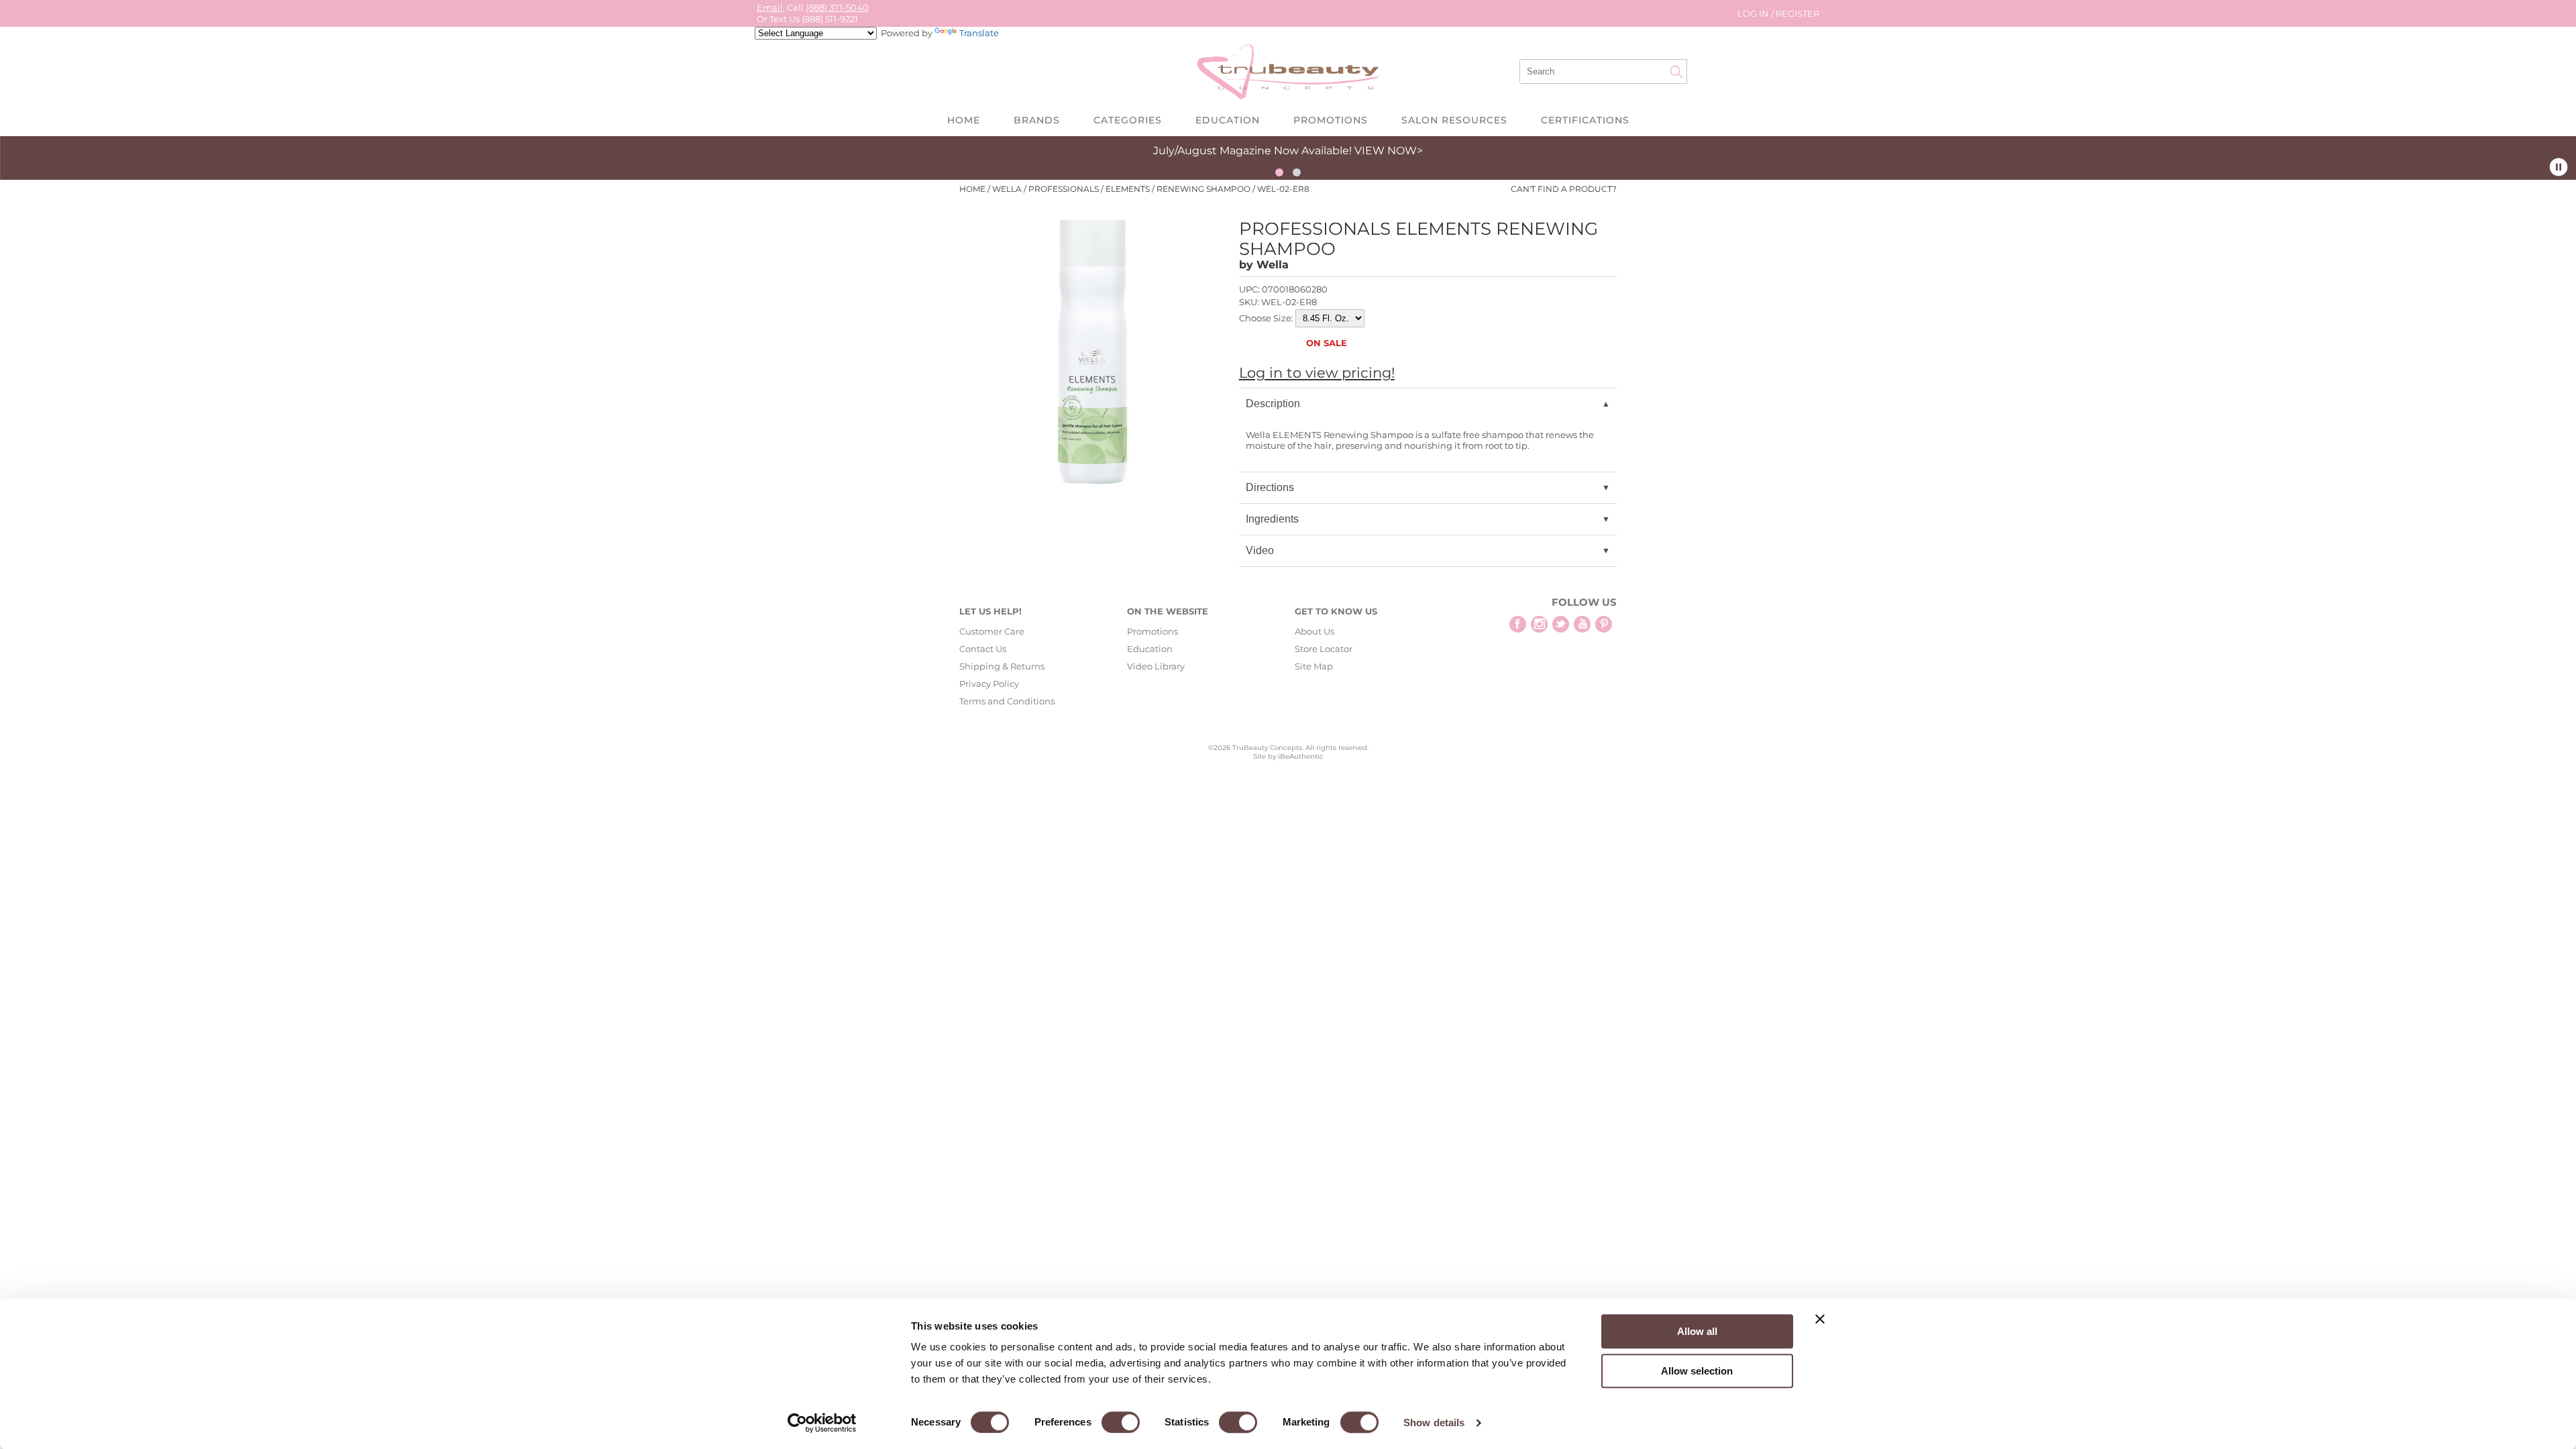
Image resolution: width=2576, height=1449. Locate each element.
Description (1273, 404)
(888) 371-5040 (837, 7)
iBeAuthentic (1301, 756)
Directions (1270, 487)
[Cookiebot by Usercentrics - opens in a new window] (822, 1423)
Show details (1434, 1423)
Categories (1128, 120)
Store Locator (1324, 649)
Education (1228, 120)
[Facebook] (1518, 624)
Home (964, 120)
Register (1797, 13)
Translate (979, 33)
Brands (1037, 120)
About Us (1314, 631)
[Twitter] (1561, 624)
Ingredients (1272, 519)
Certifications (1585, 120)
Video (1260, 550)
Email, (771, 7)
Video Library (1156, 666)
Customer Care (992, 631)
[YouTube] (1582, 624)
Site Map (1314, 666)
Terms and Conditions (1007, 701)
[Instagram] (1539, 624)
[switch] (1121, 1422)
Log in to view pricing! (1317, 373)
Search (1676, 72)
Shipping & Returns (1002, 666)
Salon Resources (1454, 120)
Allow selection (1697, 1371)
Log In (1754, 13)
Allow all (1697, 1331)
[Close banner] (1820, 1319)
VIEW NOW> (1389, 151)
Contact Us (983, 649)
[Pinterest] (1604, 624)
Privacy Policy (989, 684)
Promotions (1331, 120)
